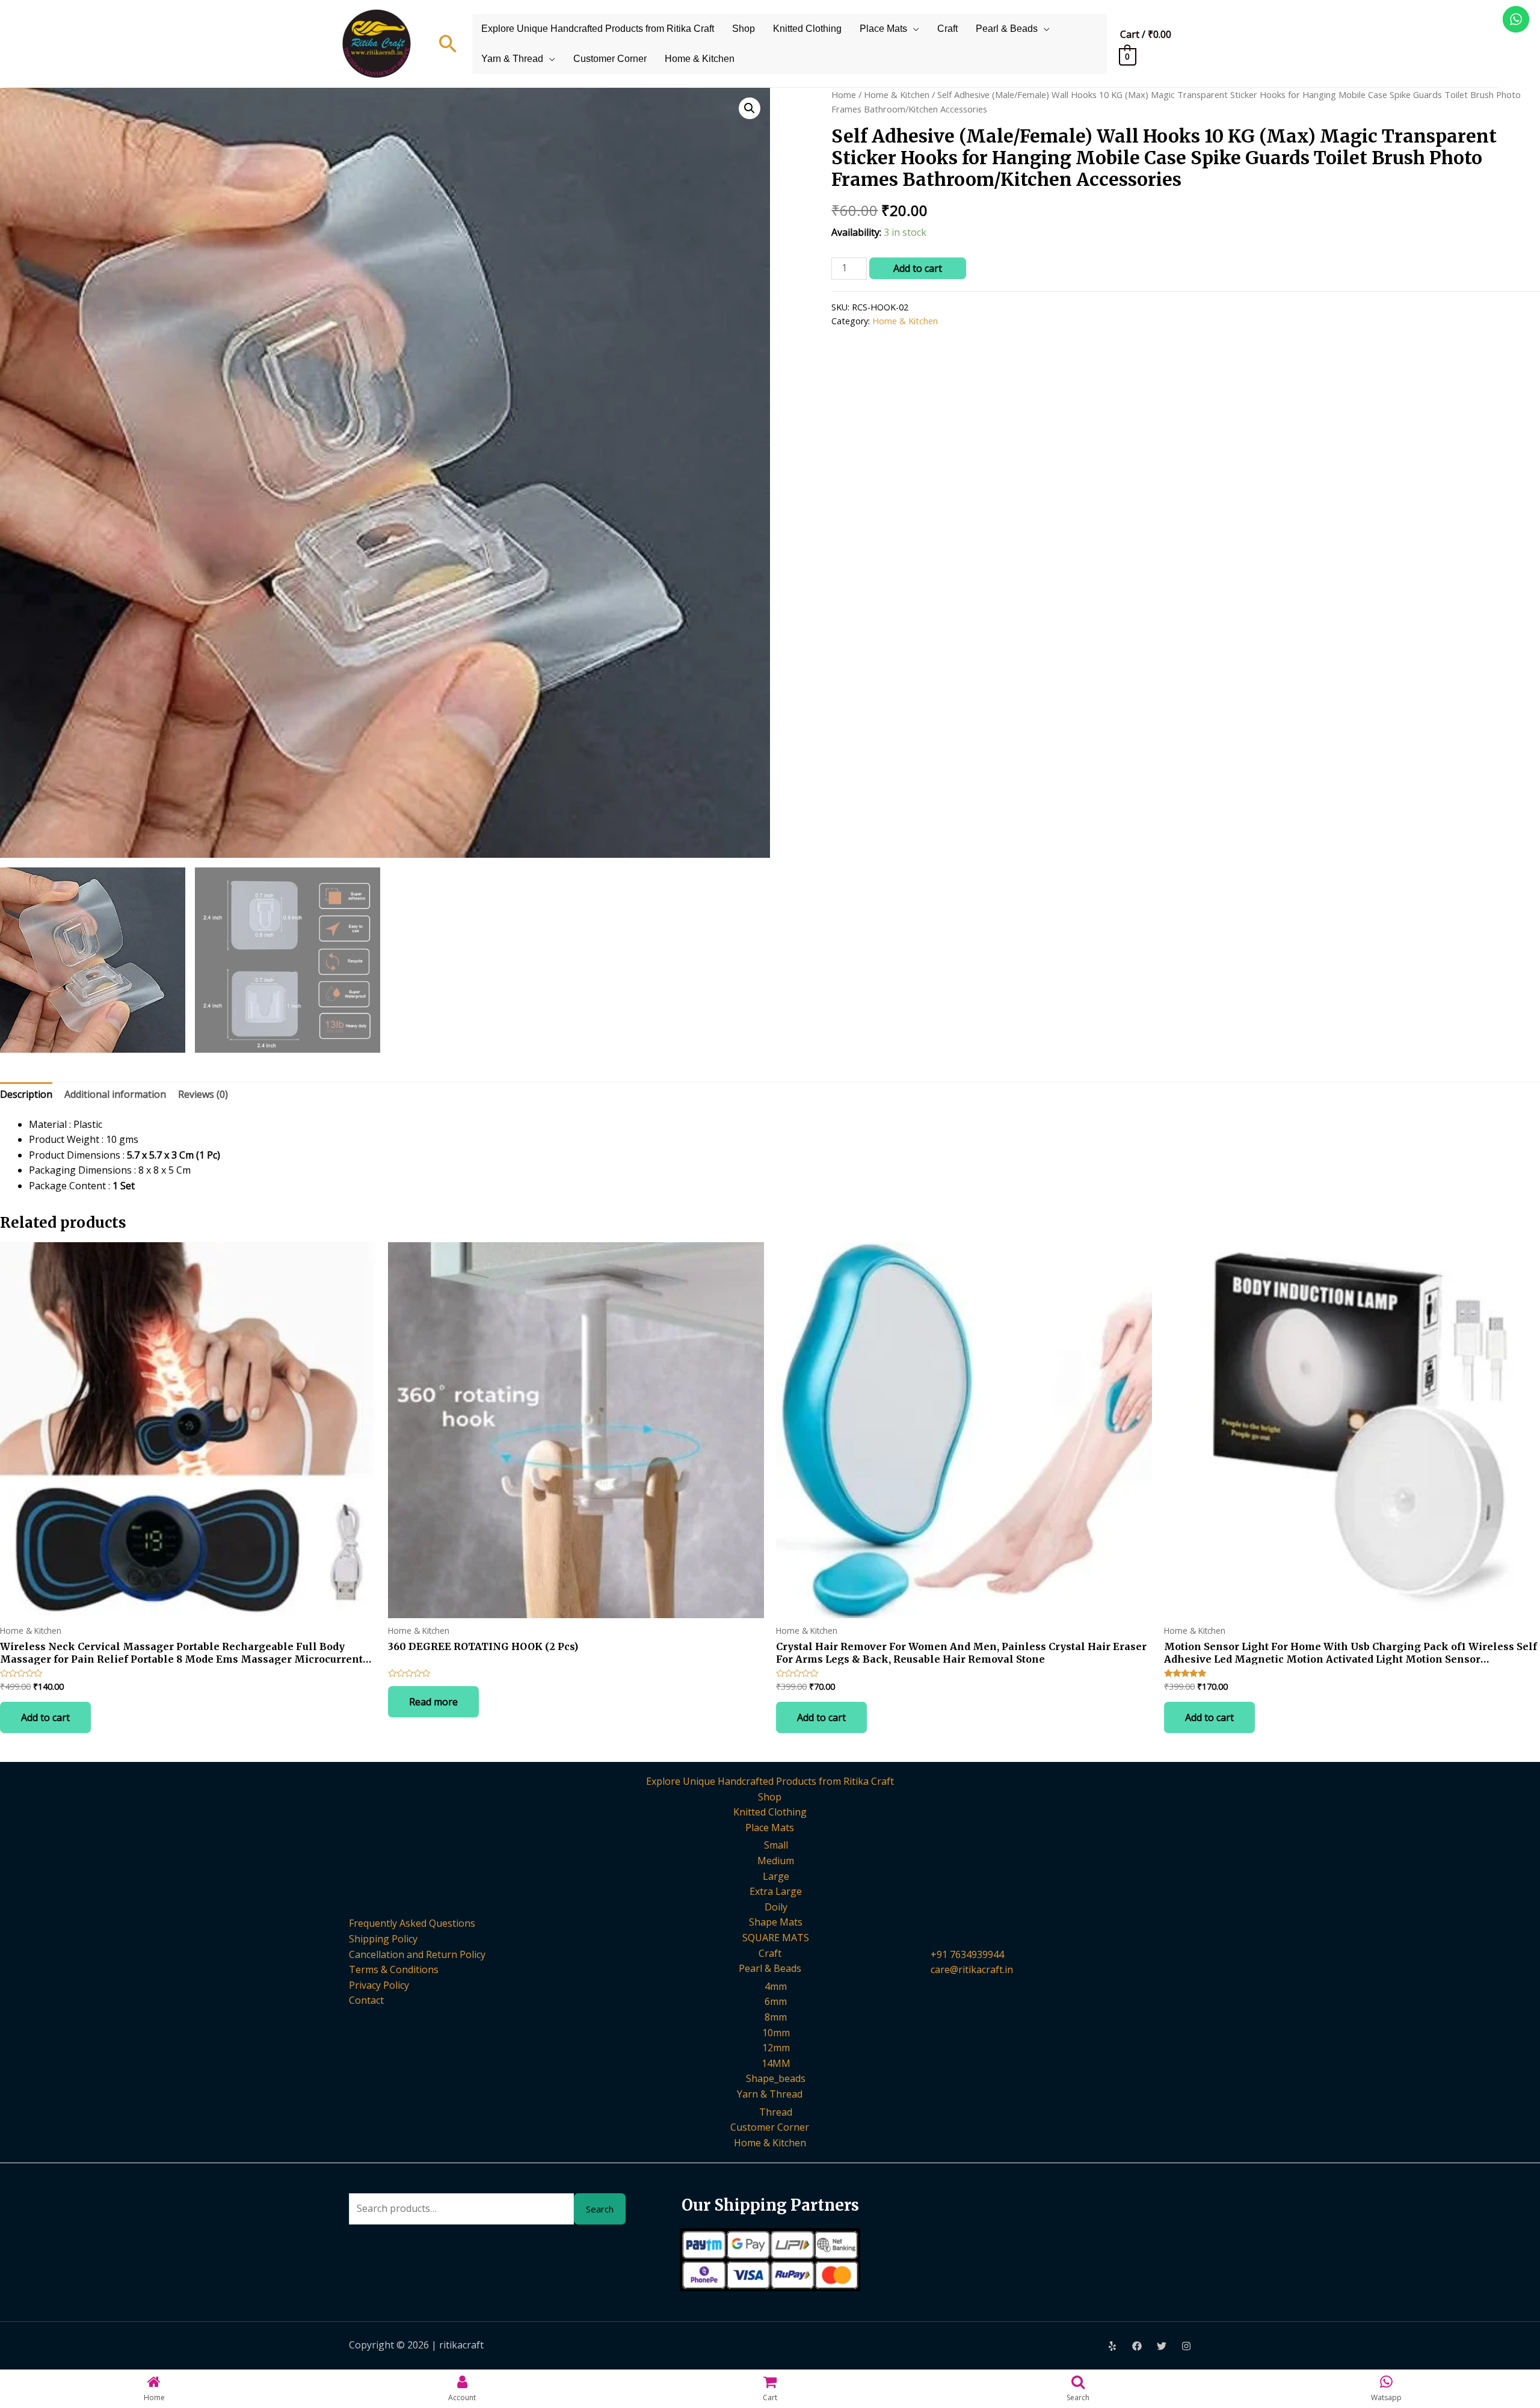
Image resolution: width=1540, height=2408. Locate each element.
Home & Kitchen (700, 59)
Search (600, 2209)
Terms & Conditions (394, 1969)
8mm (776, 2017)
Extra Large (776, 1891)
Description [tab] (26, 1094)
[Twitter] (1162, 2346)
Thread (776, 2112)
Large (776, 1876)
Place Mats (883, 29)
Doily (776, 1907)
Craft (947, 29)
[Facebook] (1137, 2346)
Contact (366, 2000)
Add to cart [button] (45, 1717)
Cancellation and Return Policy (417, 1954)
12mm (776, 2048)
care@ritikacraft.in (972, 1969)
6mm (776, 2001)
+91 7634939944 (967, 1954)
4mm (776, 1986)
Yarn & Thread (512, 59)
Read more (433, 1702)
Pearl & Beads (1007, 29)
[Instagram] (1186, 2346)
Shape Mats (776, 1922)
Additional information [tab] (115, 1094)
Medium (776, 1861)
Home (844, 94)
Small (776, 1845)
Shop (744, 29)
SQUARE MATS (776, 1938)
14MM (776, 2063)
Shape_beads (776, 2078)
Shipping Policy (383, 1939)
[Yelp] (1112, 2346)
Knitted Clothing (807, 29)
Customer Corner (610, 59)
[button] (750, 108)
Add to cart (918, 268)
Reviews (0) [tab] (203, 1094)
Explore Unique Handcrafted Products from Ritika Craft (598, 29)
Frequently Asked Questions (412, 1923)
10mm (776, 2033)
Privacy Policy (379, 1985)
